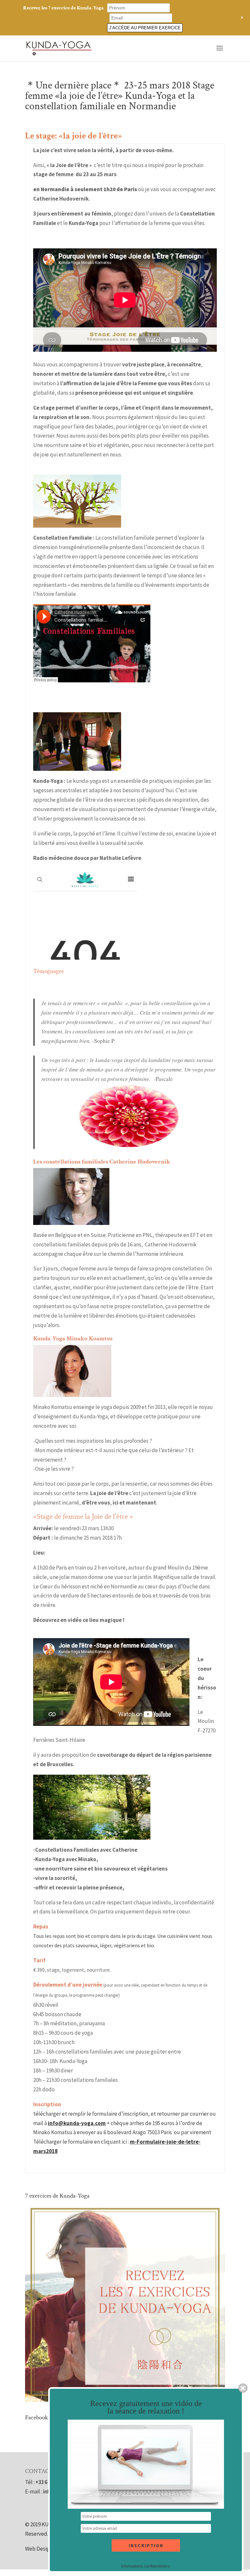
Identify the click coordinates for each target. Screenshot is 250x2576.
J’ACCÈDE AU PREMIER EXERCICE (145, 28)
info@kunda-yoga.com (77, 2123)
